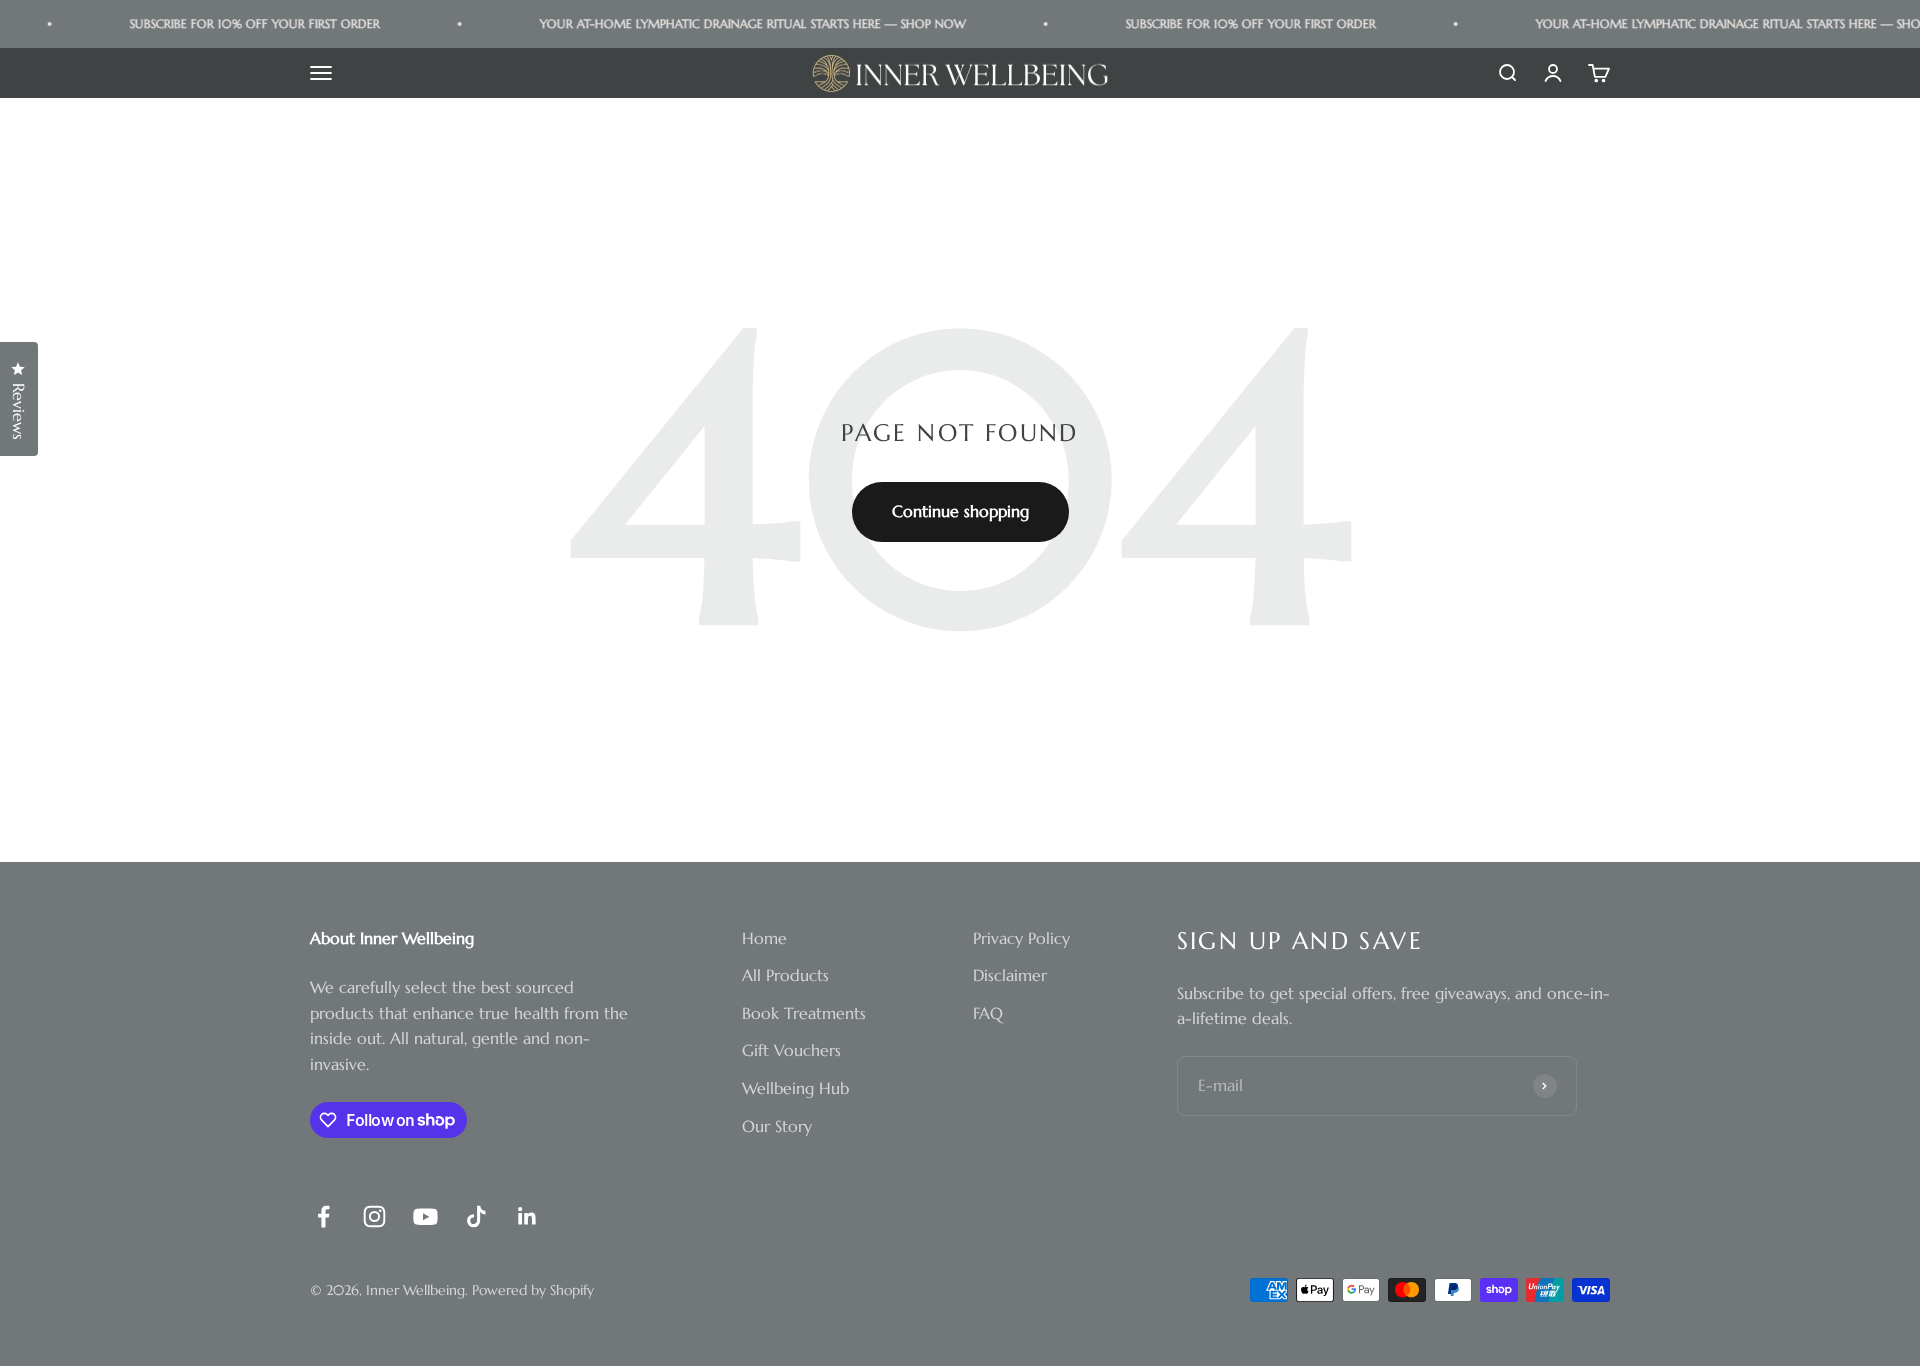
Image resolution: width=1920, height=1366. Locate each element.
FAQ (988, 1013)
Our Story (777, 1126)
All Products (785, 975)
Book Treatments (804, 1013)
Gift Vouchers (791, 1050)
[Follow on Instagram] (374, 1216)
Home (764, 938)
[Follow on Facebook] (323, 1216)
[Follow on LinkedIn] (527, 1216)
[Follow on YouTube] (425, 1216)
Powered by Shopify (533, 1290)
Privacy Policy (1021, 938)
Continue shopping (960, 511)
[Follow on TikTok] (476, 1216)
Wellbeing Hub (795, 1088)
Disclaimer (1010, 975)
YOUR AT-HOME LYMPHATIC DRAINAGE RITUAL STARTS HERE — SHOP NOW (740, 23)
